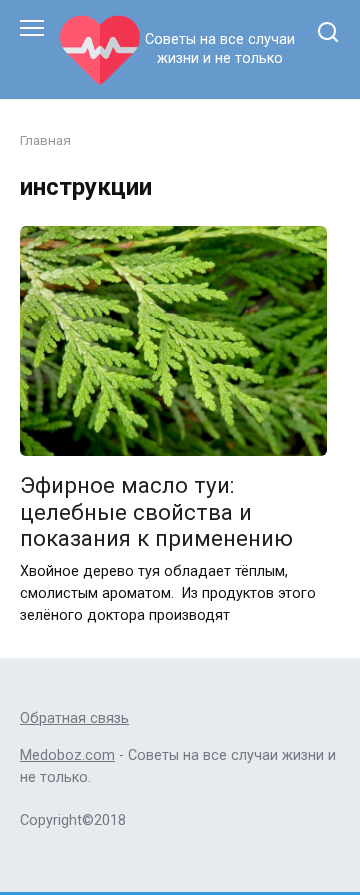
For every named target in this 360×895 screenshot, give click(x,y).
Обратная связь (74, 718)
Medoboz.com (67, 755)
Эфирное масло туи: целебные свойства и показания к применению (156, 512)
